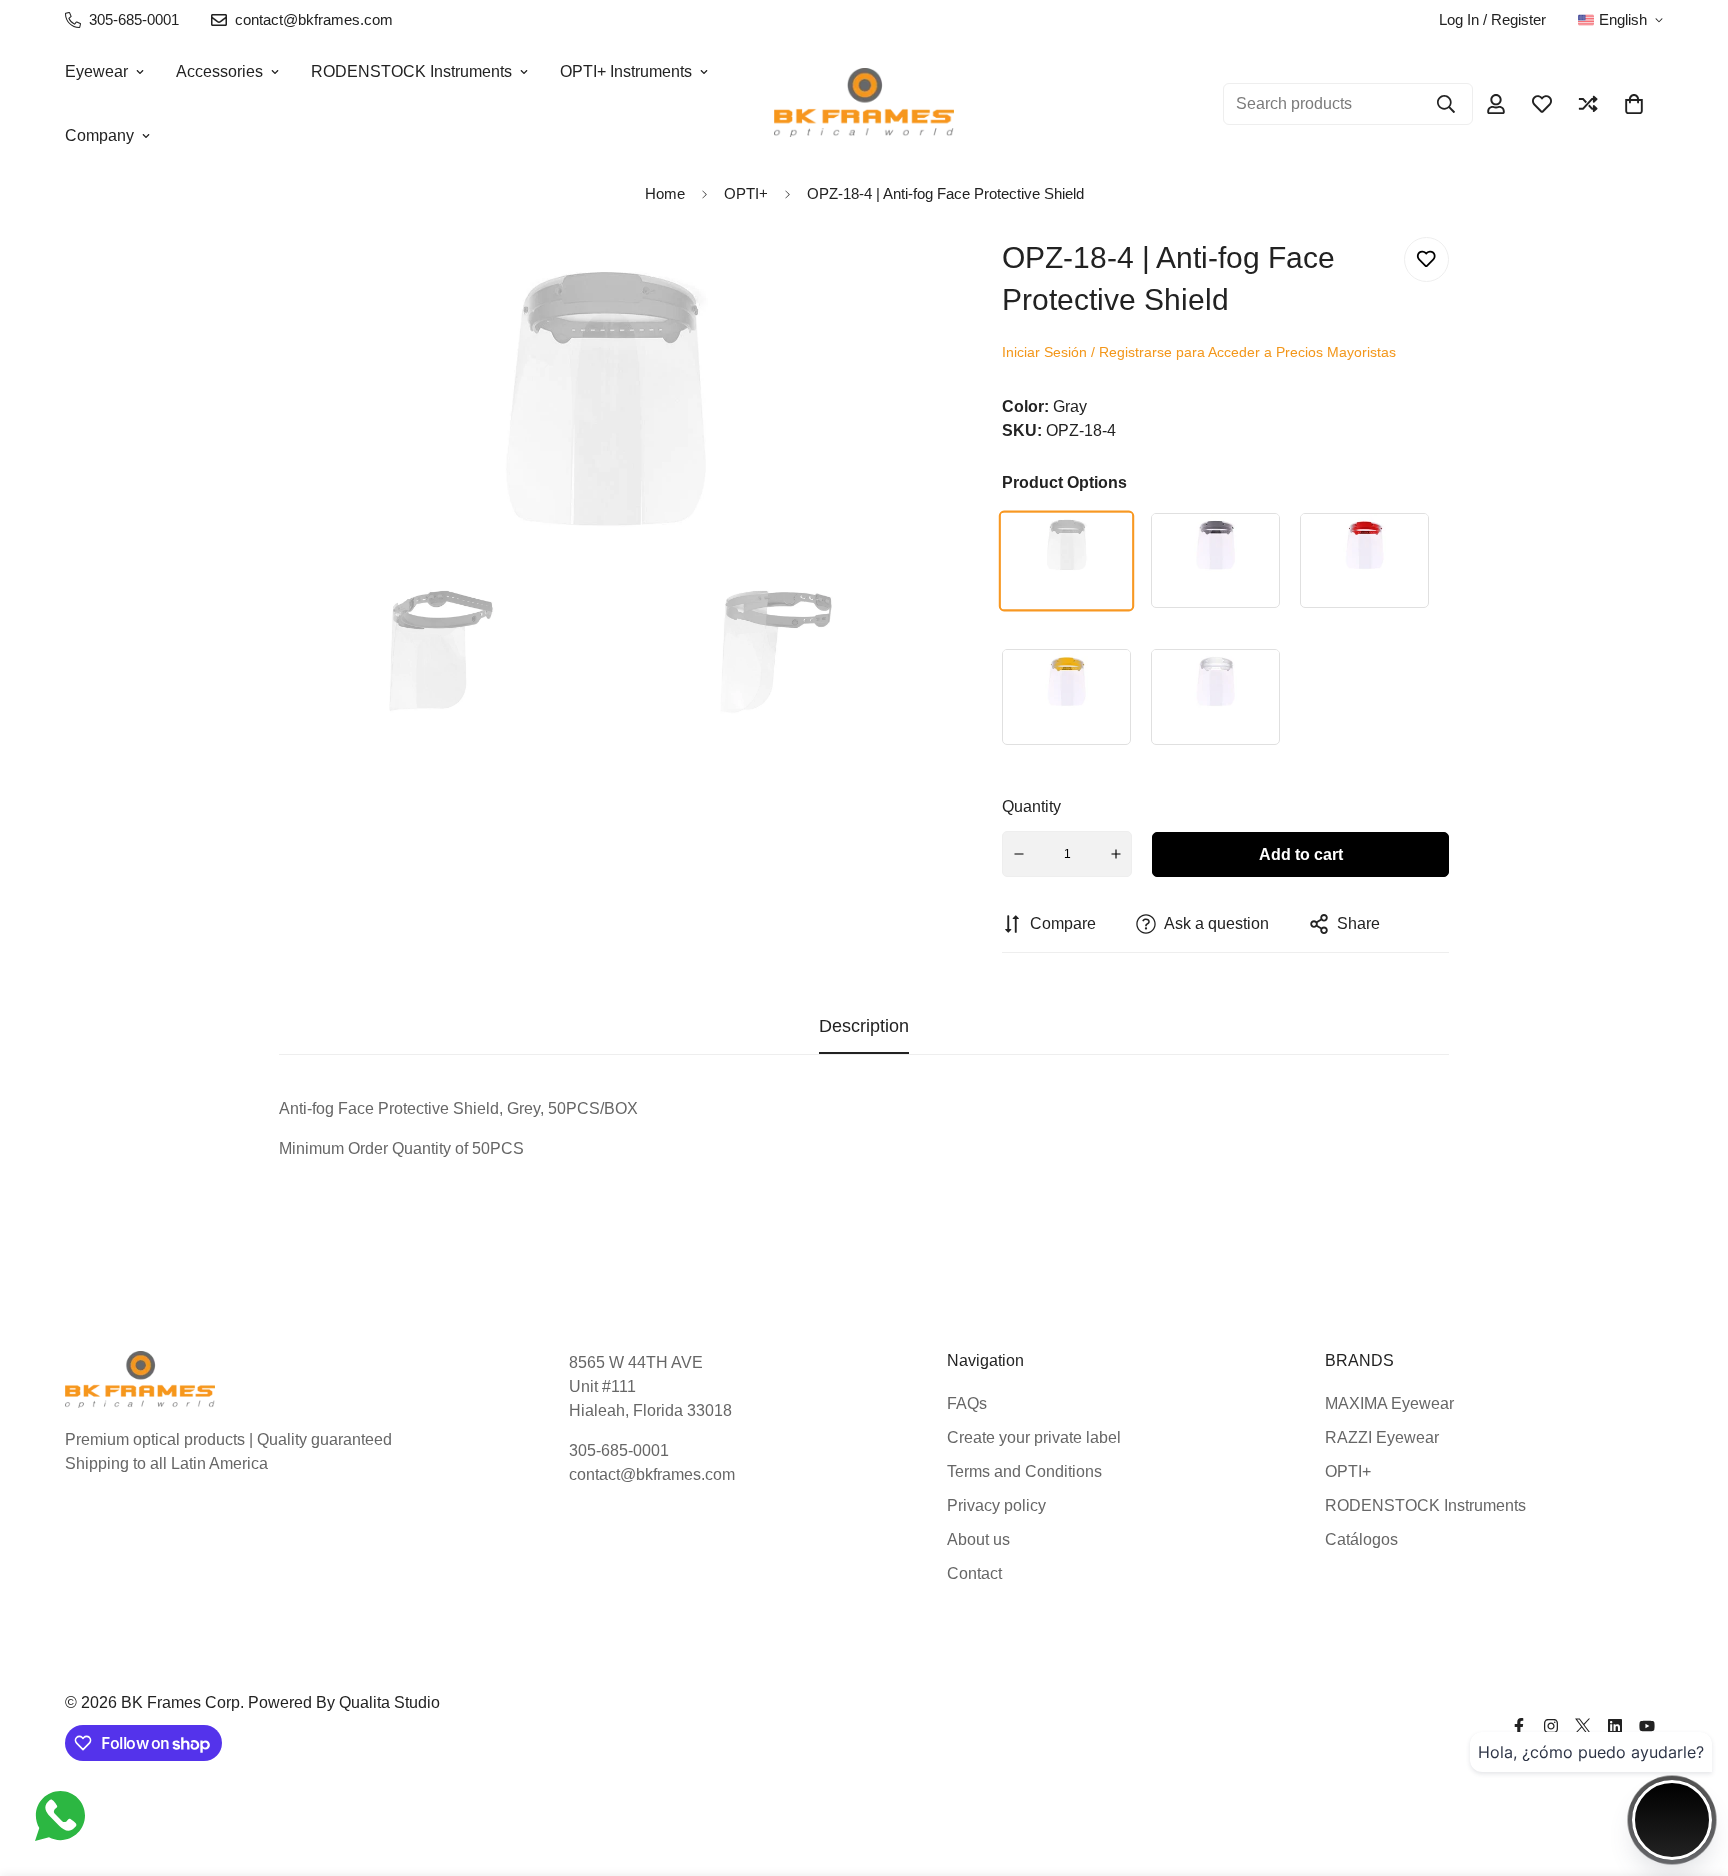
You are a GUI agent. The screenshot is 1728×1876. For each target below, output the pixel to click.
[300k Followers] (1519, 1726)
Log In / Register (1492, 19)
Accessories (219, 71)
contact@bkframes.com (652, 1474)
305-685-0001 (619, 1450)
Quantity (1031, 806)
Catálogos (1361, 1539)
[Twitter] (1583, 1726)
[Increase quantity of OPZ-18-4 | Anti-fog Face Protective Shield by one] (1116, 854)
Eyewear (96, 71)
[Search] (1446, 104)
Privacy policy (996, 1505)
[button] (1634, 104)
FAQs (967, 1403)
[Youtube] (1647, 1726)
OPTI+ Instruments (626, 71)
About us (978, 1539)
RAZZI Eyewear (1382, 1437)
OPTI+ (1348, 1471)
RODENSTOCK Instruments (411, 71)
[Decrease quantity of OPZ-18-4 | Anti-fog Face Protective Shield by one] (1019, 854)
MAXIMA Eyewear (1389, 1403)
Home (665, 193)
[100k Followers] (1551, 1726)
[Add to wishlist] (1426, 259)
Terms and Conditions (1024, 1471)
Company (99, 135)
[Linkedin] (1615, 1726)
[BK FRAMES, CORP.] (864, 103)
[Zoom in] (894, 279)
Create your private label (1034, 1437)
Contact (974, 1573)
